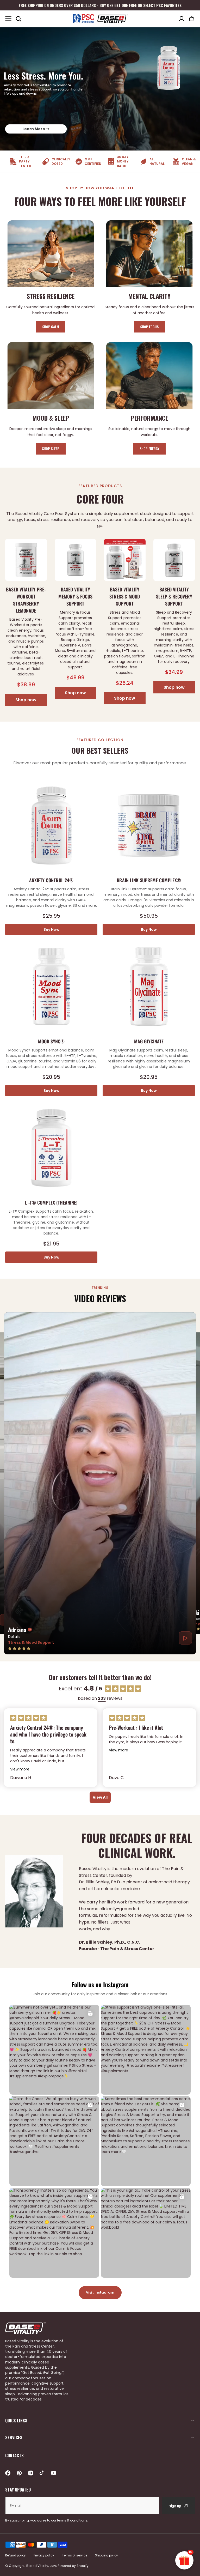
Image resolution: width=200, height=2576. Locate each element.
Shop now (26, 700)
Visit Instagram (100, 2292)
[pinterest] (19, 2473)
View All (100, 1797)
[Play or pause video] (185, 1638)
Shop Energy (149, 448)
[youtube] (54, 2473)
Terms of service (75, 2555)
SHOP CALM (51, 327)
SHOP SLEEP (51, 448)
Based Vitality (37, 2566)
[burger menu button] (8, 19)
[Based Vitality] (100, 19)
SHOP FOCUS (149, 327)
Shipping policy (107, 2555)
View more (20, 1769)
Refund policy (15, 2555)
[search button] (18, 19)
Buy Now (51, 929)
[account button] (182, 19)
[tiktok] (42, 2473)
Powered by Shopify (73, 2566)
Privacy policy (44, 2555)
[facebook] (8, 2473)
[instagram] (31, 2473)
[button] (192, 19)
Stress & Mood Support (31, 1642)
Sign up (175, 2506)
